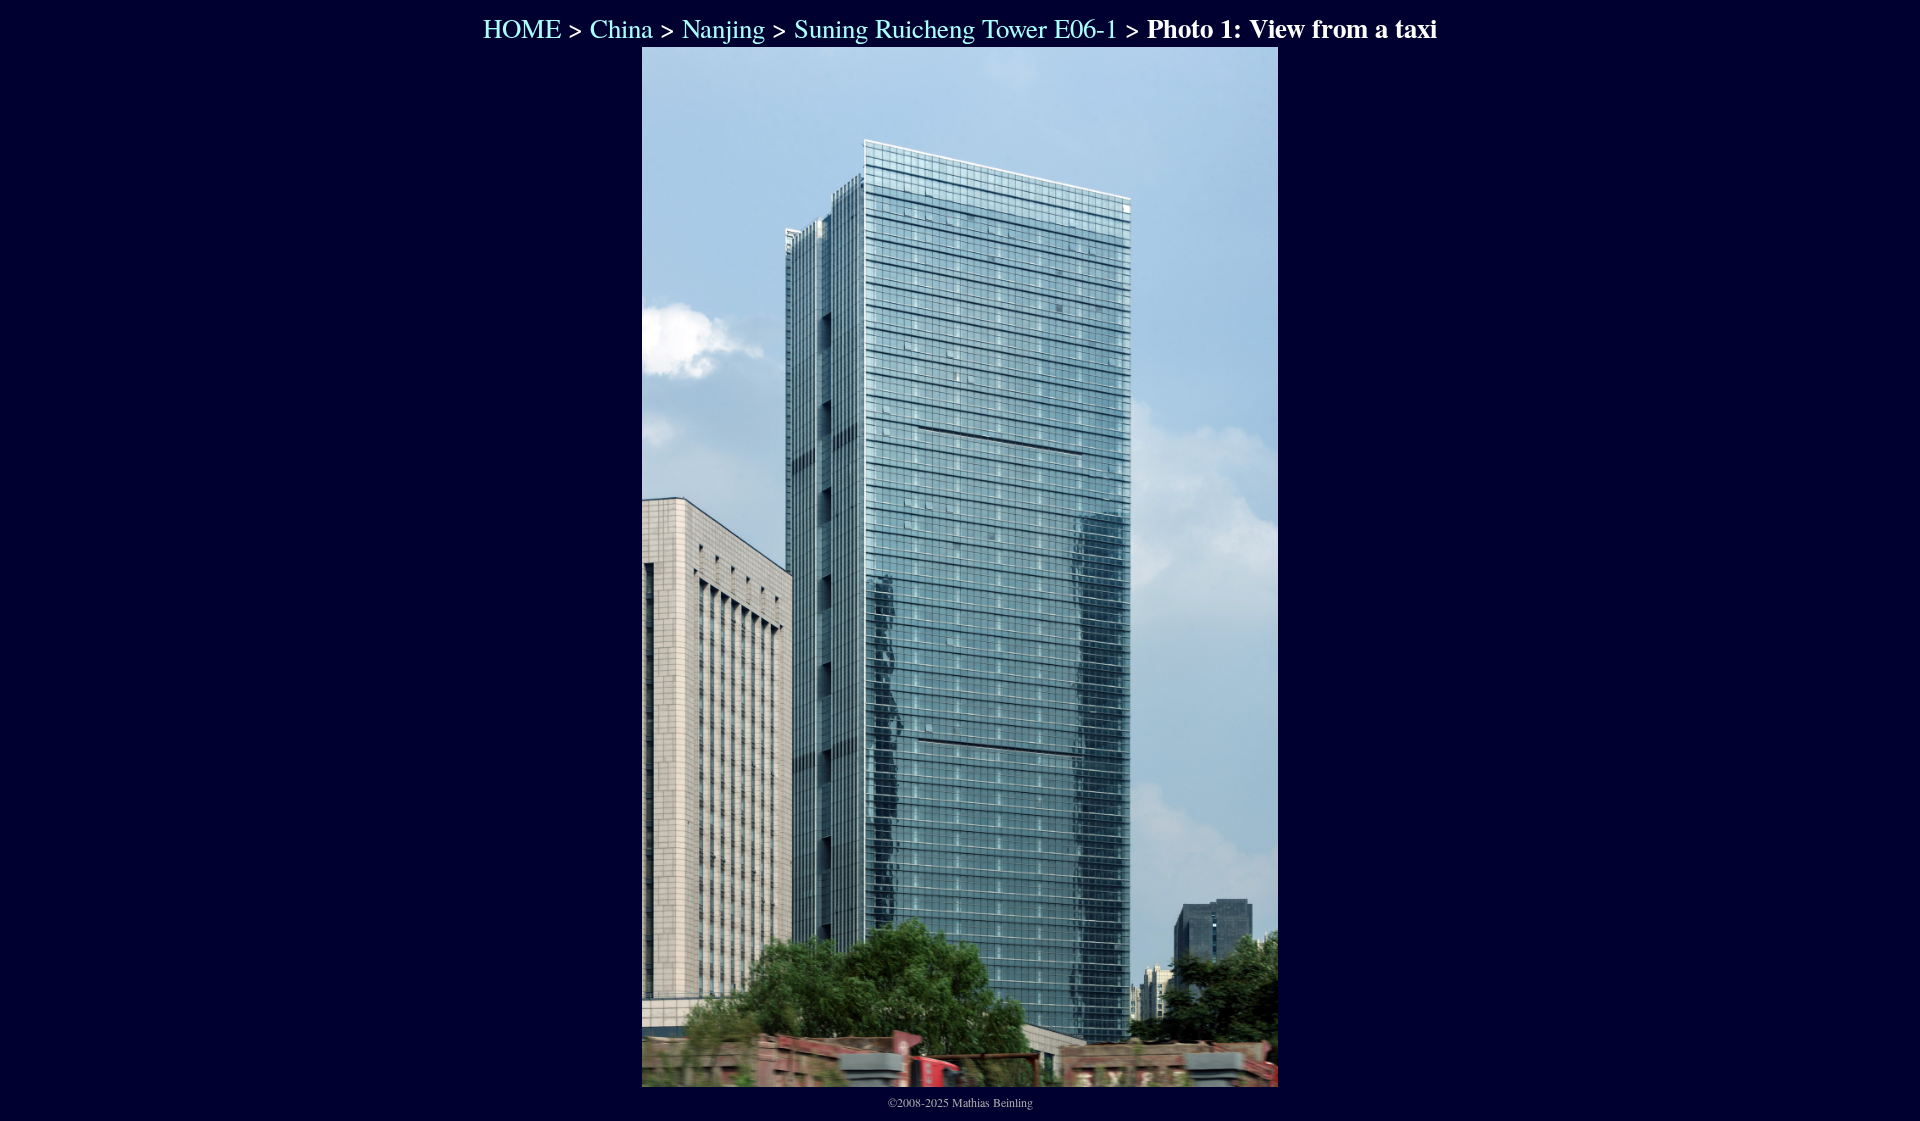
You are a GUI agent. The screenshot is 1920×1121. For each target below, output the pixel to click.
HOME (517, 28)
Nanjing (723, 28)
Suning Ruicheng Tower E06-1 (956, 28)
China (621, 28)
